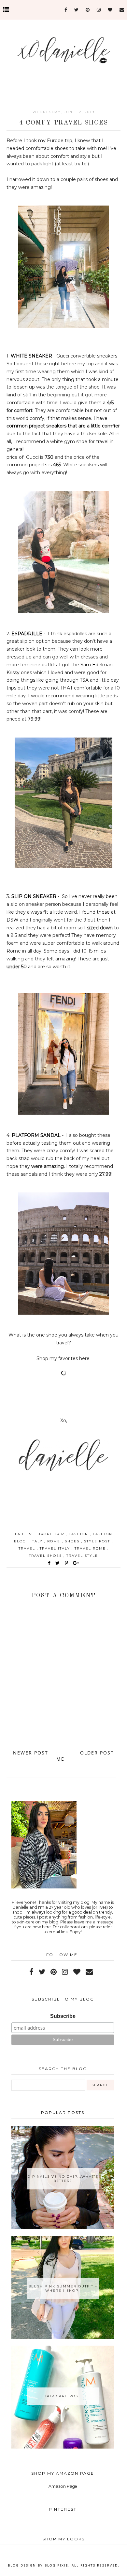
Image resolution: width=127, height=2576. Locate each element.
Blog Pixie (56, 2565)
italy (37, 1541)
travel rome (91, 1548)
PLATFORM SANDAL (36, 1135)
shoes (73, 1541)
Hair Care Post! (63, 2396)
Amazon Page (63, 2486)
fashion (79, 1534)
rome (55, 1541)
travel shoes (46, 1556)
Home (64, 1756)
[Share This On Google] (76, 1563)
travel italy (56, 1548)
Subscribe (63, 2016)
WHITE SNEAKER (31, 356)
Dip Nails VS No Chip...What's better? (63, 2179)
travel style (82, 1556)
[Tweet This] (59, 1563)
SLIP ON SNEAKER (34, 896)
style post (98, 1541)
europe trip (50, 1534)
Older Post (97, 1753)
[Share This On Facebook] (49, 1563)
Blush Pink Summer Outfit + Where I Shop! (63, 2288)
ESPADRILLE (28, 634)
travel (28, 1548)
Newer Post (31, 1753)
